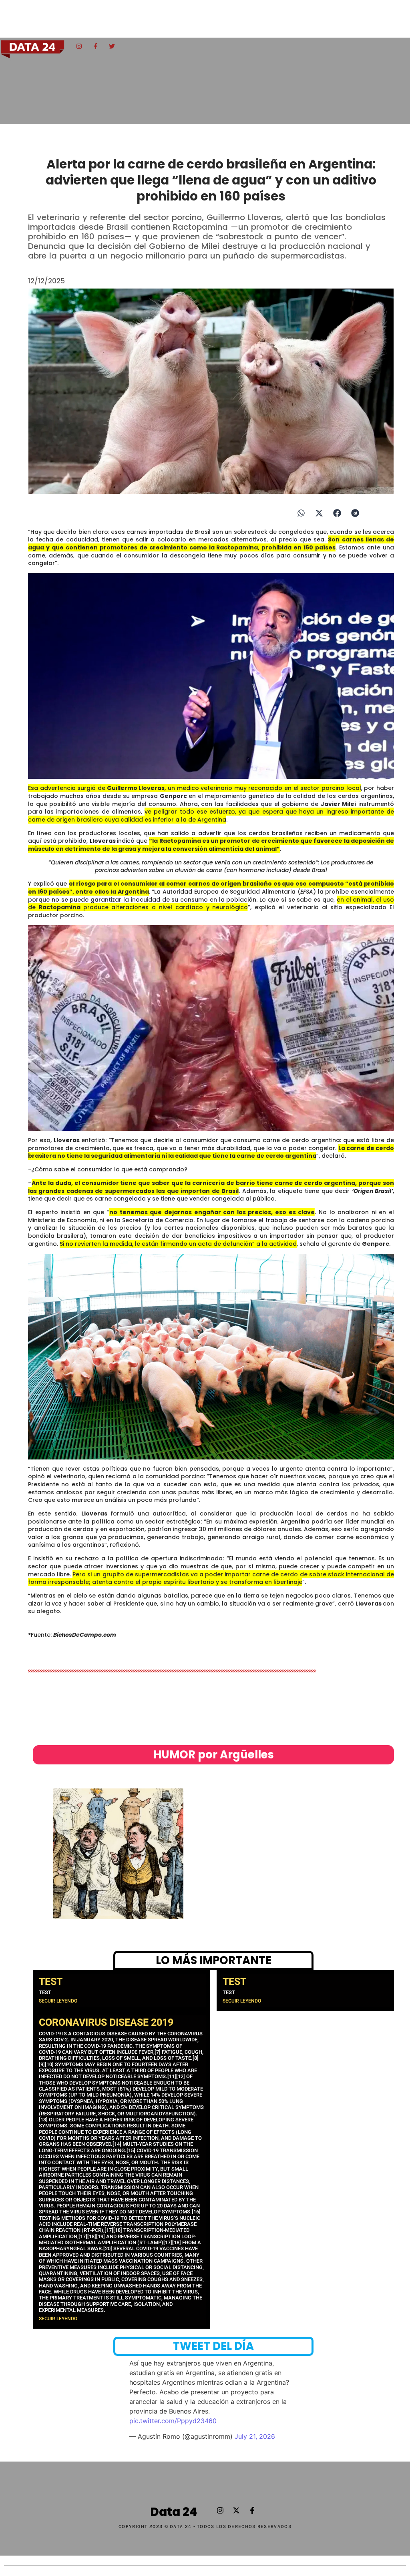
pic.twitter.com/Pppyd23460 (173, 2421)
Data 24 (174, 2512)
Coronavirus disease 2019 (106, 2022)
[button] (301, 513)
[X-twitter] (236, 2510)
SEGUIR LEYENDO (58, 2001)
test (51, 1982)
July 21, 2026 (255, 2436)
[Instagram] (79, 46)
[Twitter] (112, 46)
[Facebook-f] (95, 46)
